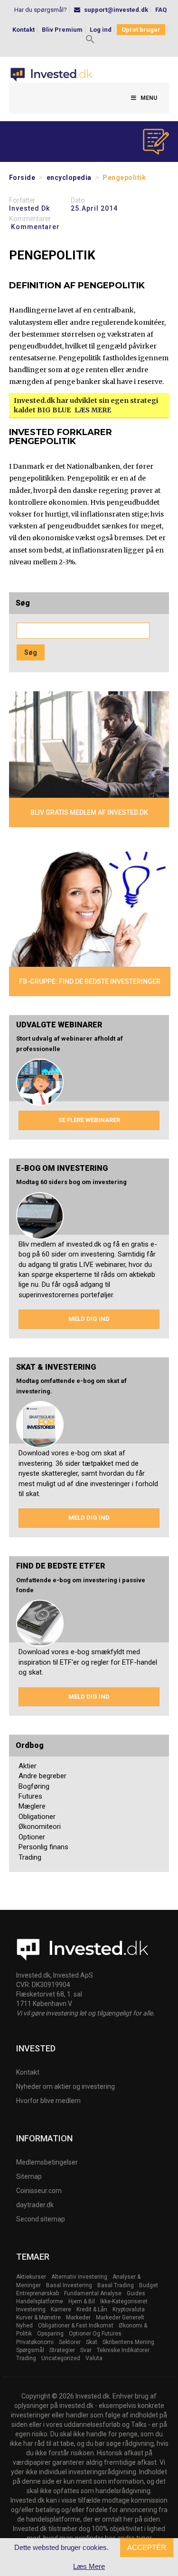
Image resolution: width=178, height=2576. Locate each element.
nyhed (24, 2326)
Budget (149, 2285)
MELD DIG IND (89, 1319)
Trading (30, 1857)
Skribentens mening (128, 2342)
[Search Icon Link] (90, 40)
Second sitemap (41, 2219)
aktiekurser (31, 2277)
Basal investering (69, 2285)
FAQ (161, 10)
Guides (136, 2293)
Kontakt (23, 30)
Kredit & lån (92, 2309)
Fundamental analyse (93, 2293)
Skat (92, 2342)
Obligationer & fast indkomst (76, 2326)
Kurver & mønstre (38, 2318)
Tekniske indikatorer (123, 2350)
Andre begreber (42, 1776)
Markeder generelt (120, 2318)
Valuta (94, 2358)
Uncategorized (61, 2358)
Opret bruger (141, 30)
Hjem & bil (82, 2301)
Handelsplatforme (40, 2301)
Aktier (28, 1766)
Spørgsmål (30, 2350)
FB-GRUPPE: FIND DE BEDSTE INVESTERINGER (90, 981)
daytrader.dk (35, 2205)
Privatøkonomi (35, 2342)
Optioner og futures (95, 2334)
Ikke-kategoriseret (124, 2301)
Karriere (61, 2309)
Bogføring (34, 1786)
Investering (31, 2309)
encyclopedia (69, 178)
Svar (86, 2350)
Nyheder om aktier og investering (66, 2086)
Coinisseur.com (39, 2191)
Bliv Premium (62, 30)
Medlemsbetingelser (47, 2162)
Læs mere (93, 410)
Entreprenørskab (37, 2293)
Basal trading (116, 2285)
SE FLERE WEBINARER (89, 1120)
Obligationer (37, 1817)
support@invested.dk (116, 10)
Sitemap (29, 2176)
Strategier (62, 2350)
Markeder (78, 2318)
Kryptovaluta (129, 2309)
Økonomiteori (40, 1827)
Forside (22, 178)
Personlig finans (43, 1847)
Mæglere (32, 1806)
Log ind (101, 30)
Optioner (32, 1837)
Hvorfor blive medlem (48, 2101)
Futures (30, 1796)
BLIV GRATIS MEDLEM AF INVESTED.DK (89, 812)
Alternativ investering (79, 2277)
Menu (149, 98)
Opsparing (50, 2334)
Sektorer (70, 2342)
